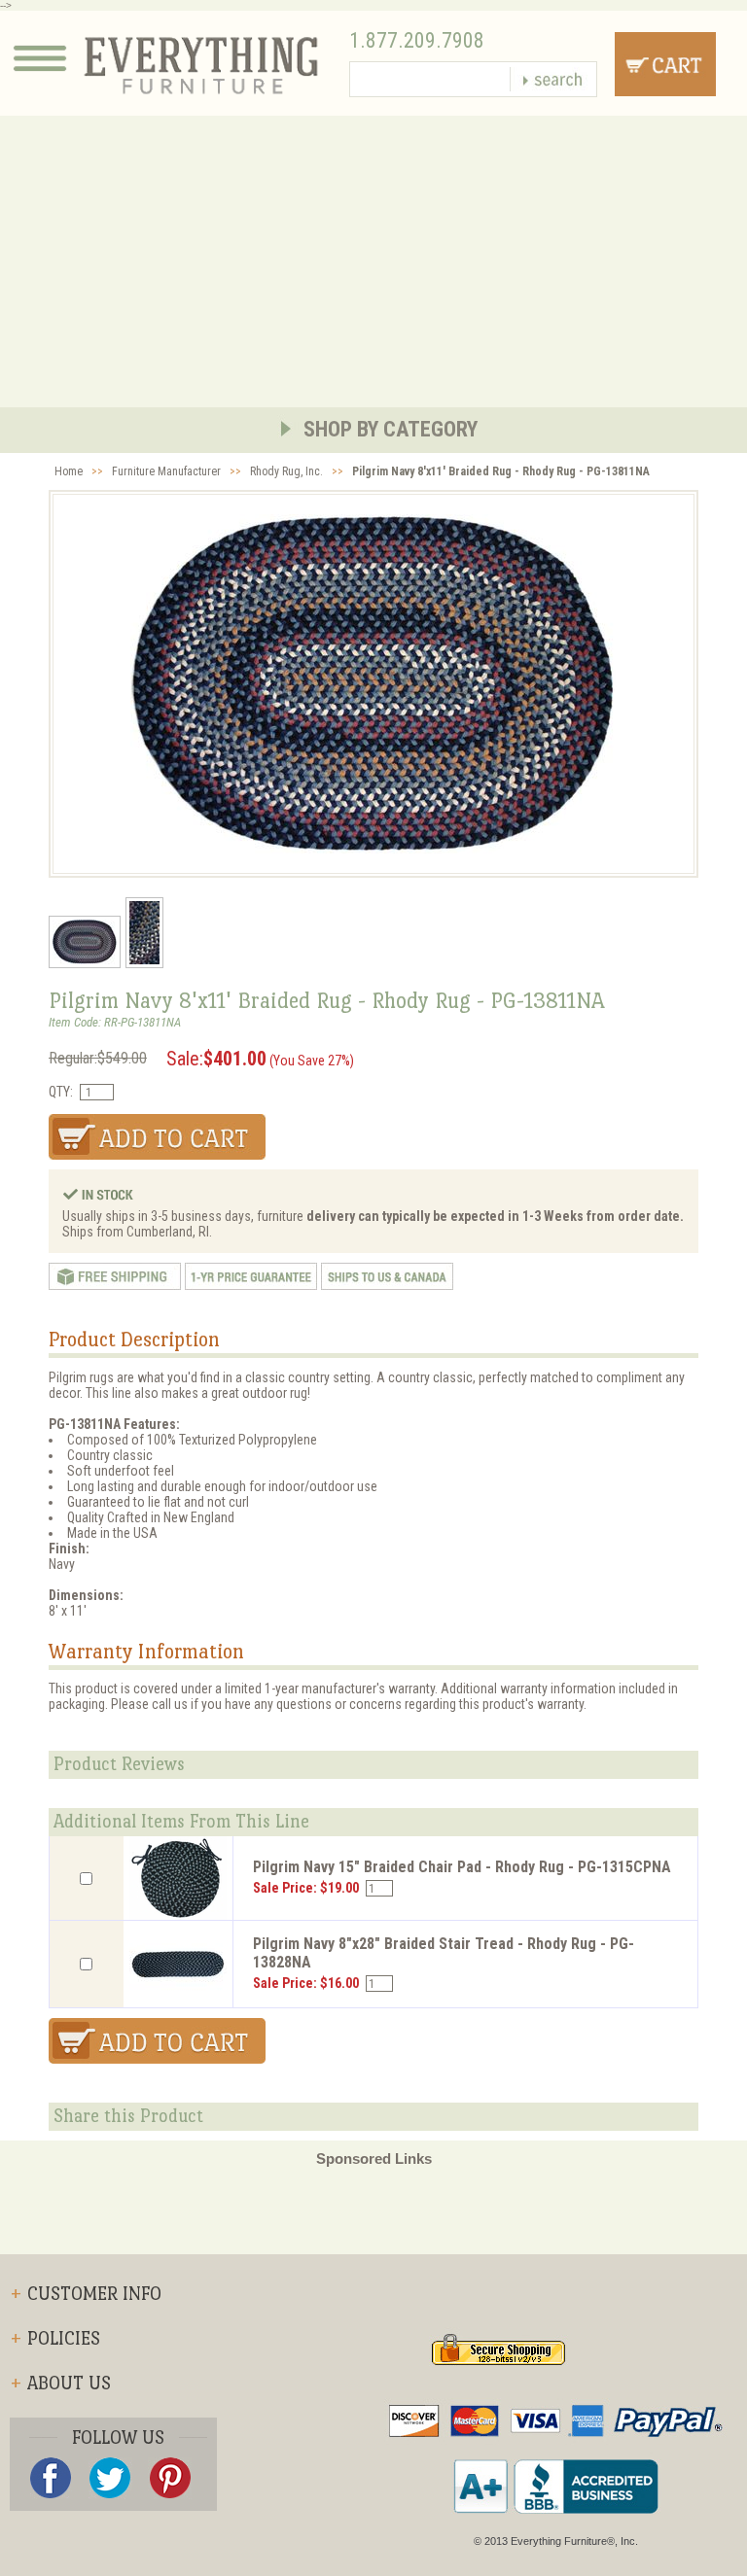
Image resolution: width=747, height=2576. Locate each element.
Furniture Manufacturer (166, 471)
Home (69, 471)
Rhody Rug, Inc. (286, 471)
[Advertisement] (373, 261)
